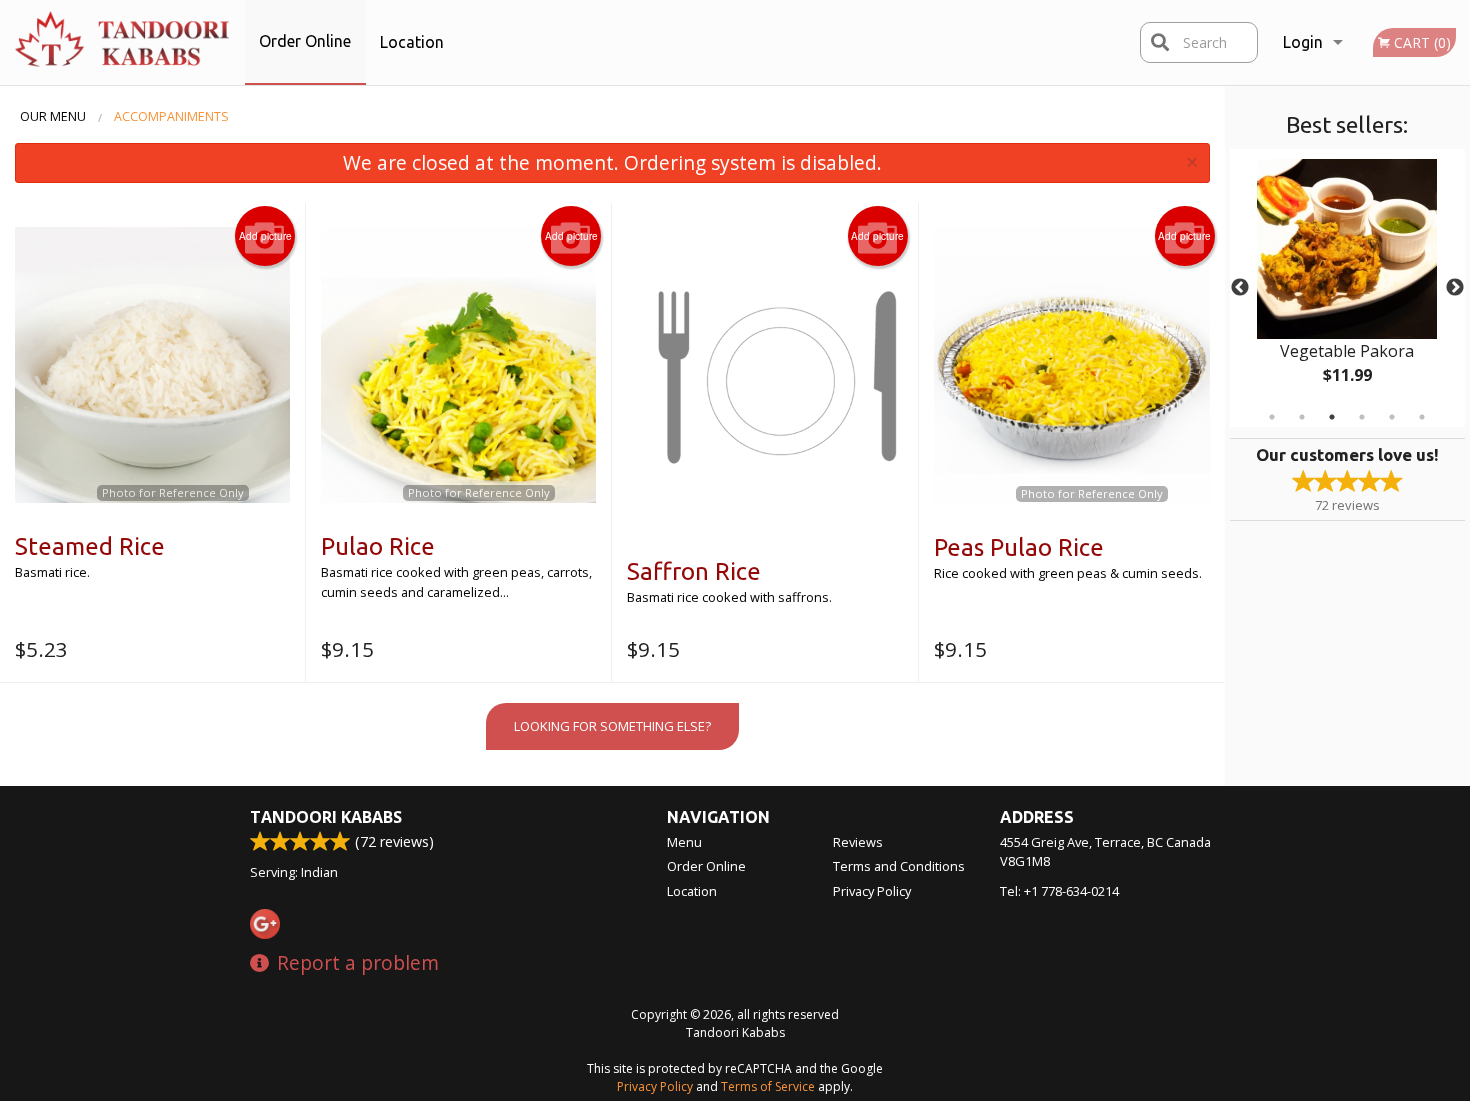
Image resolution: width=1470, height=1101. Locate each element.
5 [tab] (1392, 417)
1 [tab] (1272, 417)
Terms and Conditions (899, 866)
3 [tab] (1332, 417)
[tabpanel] (1347, 288)
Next (1455, 288)
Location (412, 42)
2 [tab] (1302, 417)
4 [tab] (1362, 417)
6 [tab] (1422, 417)
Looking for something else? (612, 726)
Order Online (305, 41)
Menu (684, 842)
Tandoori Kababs (326, 817)
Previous (1240, 288)
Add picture (265, 236)
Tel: (1059, 891)
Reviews (858, 842)
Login (1303, 42)
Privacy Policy (872, 891)
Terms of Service (768, 1086)
